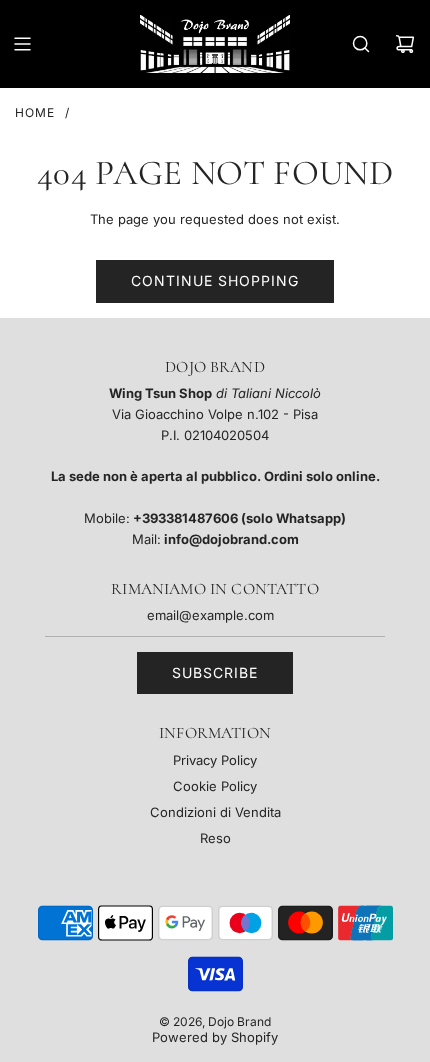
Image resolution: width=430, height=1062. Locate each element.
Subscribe (215, 672)
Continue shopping (215, 280)
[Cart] (405, 44)
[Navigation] (22, 44)
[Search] (361, 44)
